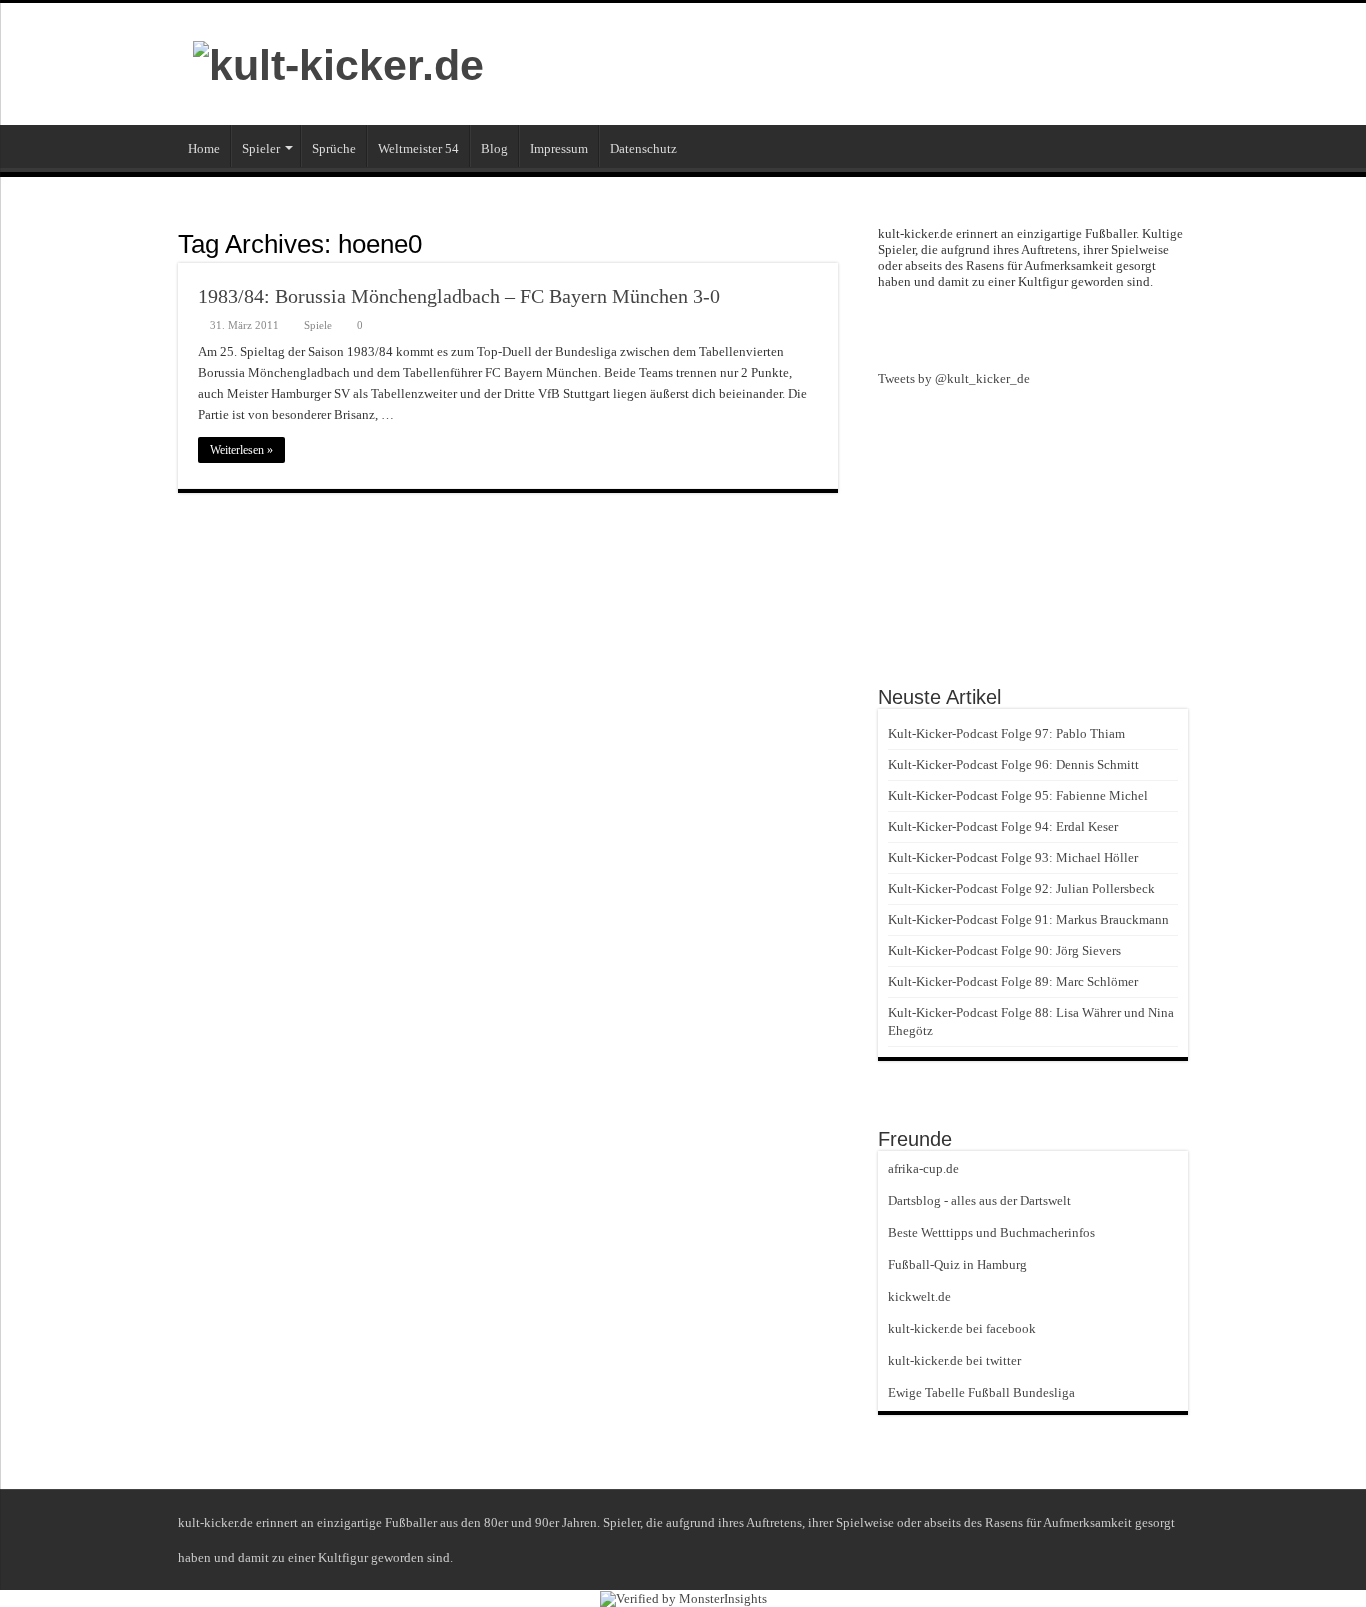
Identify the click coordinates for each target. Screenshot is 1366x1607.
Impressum (559, 148)
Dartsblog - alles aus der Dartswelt (979, 1200)
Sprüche (334, 148)
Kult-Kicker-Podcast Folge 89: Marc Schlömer (1013, 981)
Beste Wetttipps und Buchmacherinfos (991, 1232)
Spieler (261, 148)
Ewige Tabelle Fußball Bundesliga (981, 1392)
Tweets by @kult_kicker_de (954, 378)
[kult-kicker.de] (338, 62)
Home (204, 148)
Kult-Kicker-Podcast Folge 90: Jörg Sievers (1004, 950)
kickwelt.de (919, 1296)
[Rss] (997, 328)
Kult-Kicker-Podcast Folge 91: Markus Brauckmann (1028, 919)
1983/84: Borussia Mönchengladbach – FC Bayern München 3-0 (459, 296)
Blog (494, 148)
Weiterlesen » (241, 450)
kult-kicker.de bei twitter (954, 1360)
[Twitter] (1069, 328)
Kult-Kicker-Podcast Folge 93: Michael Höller (1013, 857)
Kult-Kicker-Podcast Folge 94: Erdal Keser (1003, 826)
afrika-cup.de (923, 1168)
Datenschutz (643, 148)
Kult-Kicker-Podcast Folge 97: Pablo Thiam (1006, 733)
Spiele (318, 325)
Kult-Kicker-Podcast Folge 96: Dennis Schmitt (1013, 764)
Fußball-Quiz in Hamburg (957, 1264)
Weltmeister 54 (418, 148)
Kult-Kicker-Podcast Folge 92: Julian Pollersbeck (1021, 888)
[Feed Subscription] (832, 243)
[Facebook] (1033, 328)
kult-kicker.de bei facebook (962, 1328)
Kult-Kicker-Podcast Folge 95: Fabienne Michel (1018, 795)
